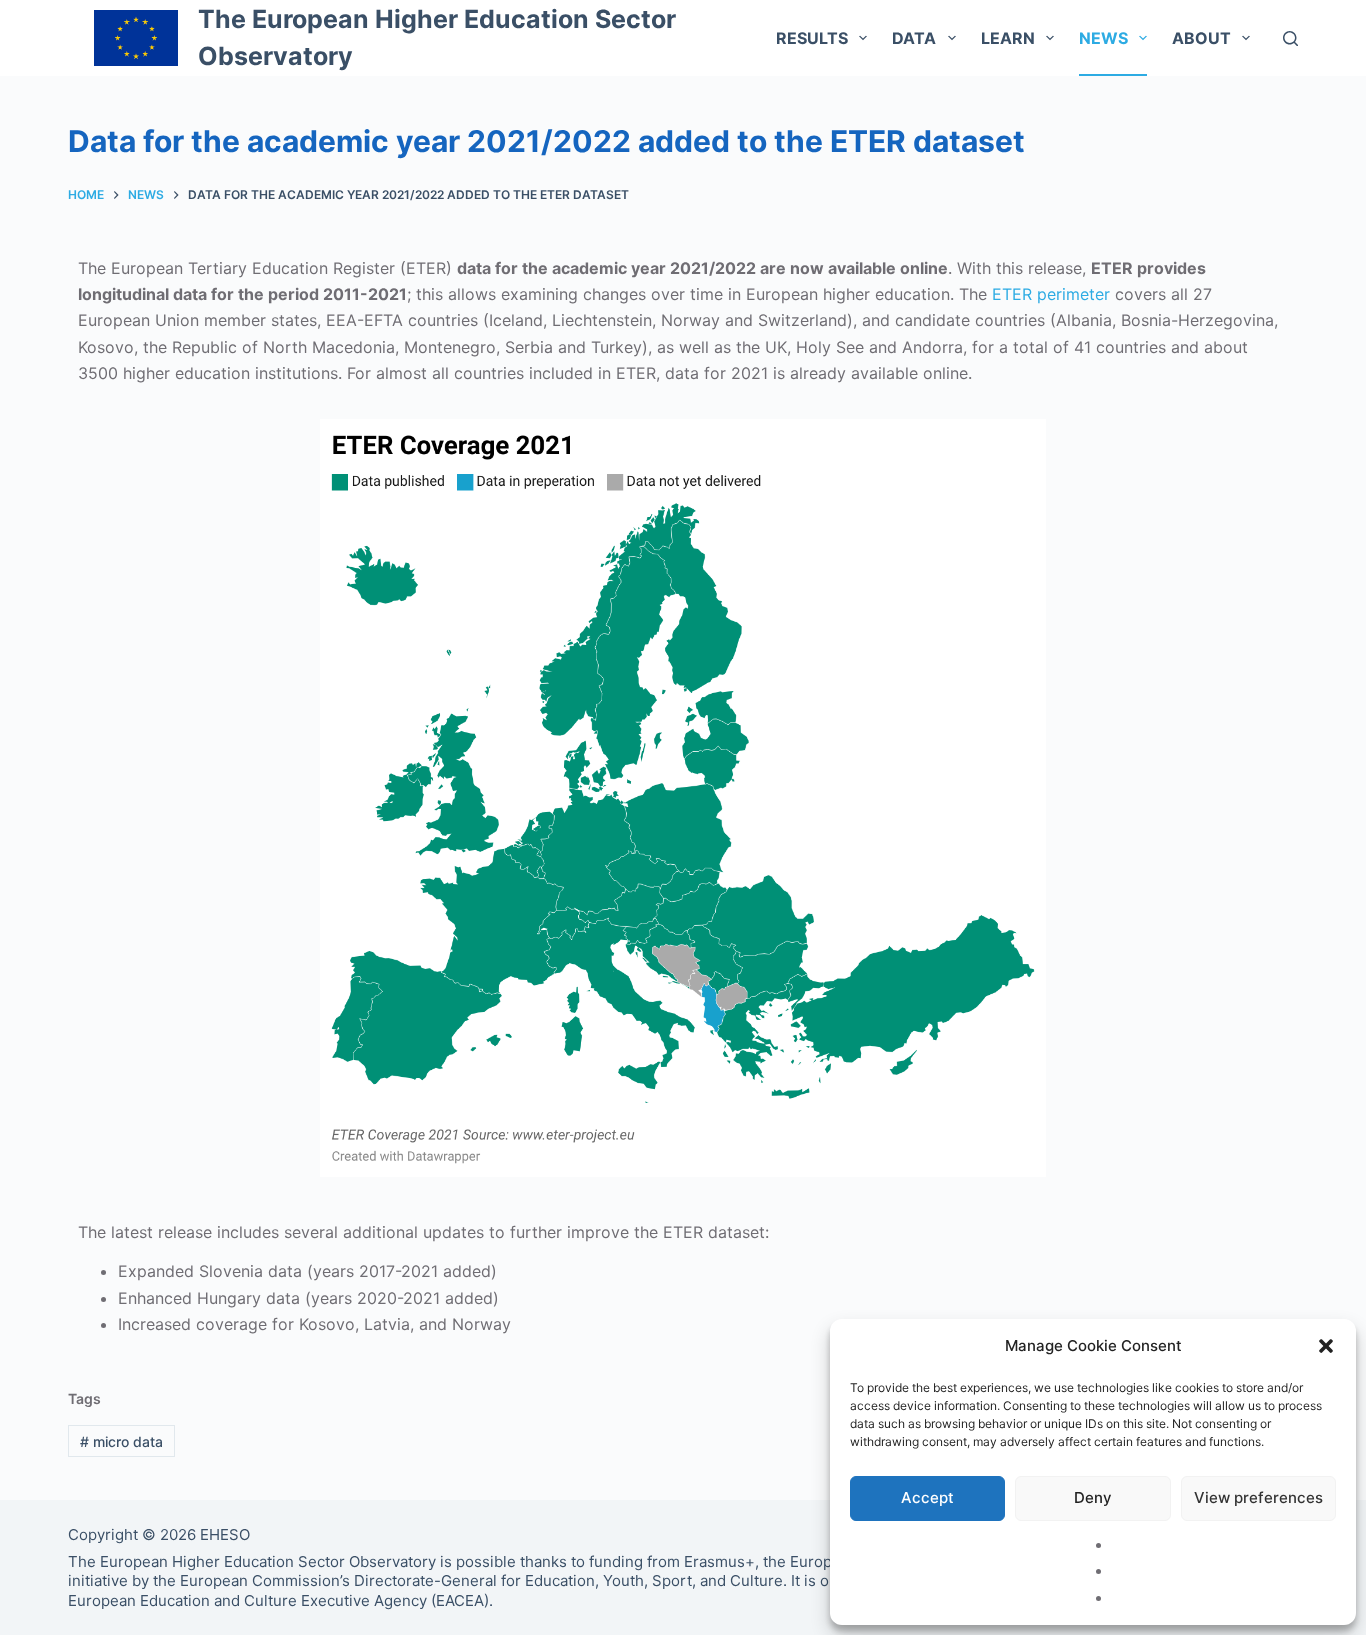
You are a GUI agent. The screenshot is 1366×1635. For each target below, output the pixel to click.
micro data (121, 1441)
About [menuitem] (1201, 38)
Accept (927, 1497)
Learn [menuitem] (1008, 38)
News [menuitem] (1103, 38)
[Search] (1290, 38)
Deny (1093, 1497)
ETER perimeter (1051, 294)
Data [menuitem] (914, 38)
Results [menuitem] (812, 38)
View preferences (1258, 1497)
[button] (1326, 1346)
